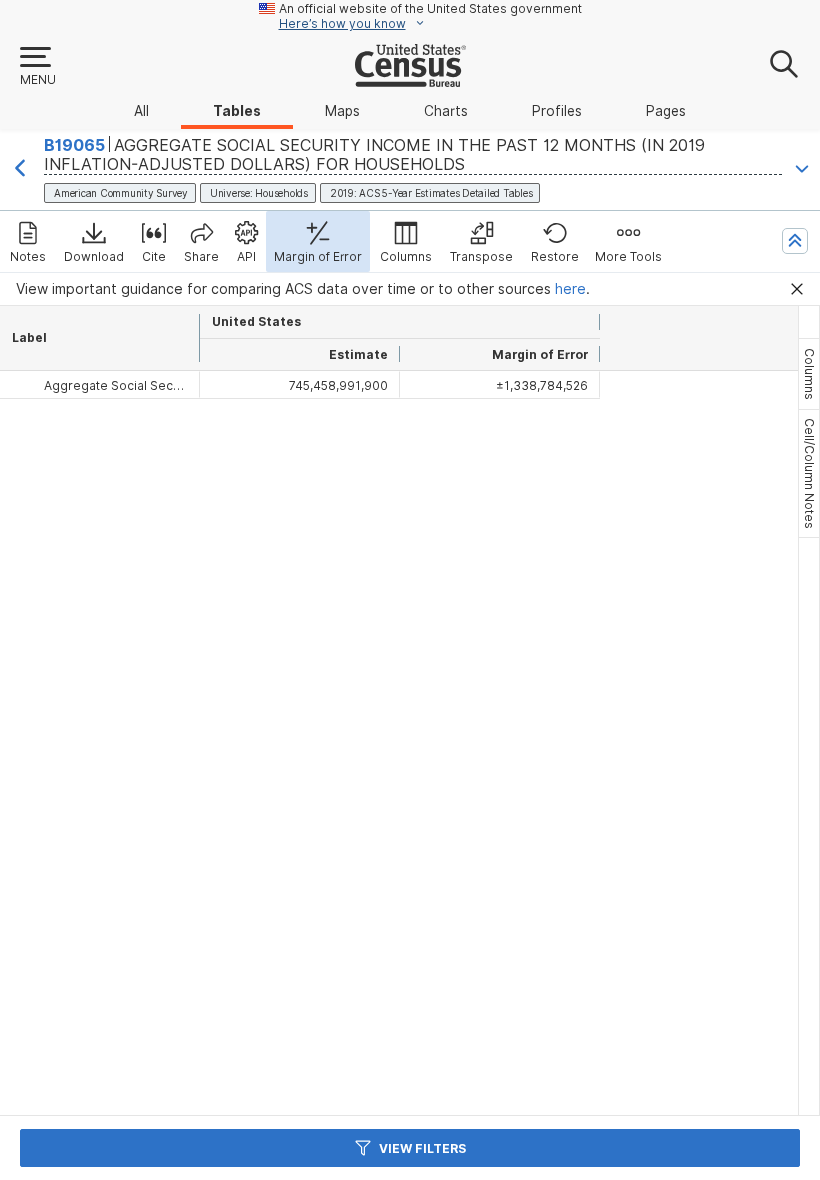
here (570, 289)
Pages (666, 111)
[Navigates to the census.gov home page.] (410, 79)
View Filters (422, 1148)
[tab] (809, 374)
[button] (37, 67)
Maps (342, 111)
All (141, 111)
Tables (237, 111)
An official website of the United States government (430, 8)
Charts (446, 111)
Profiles (557, 111)
